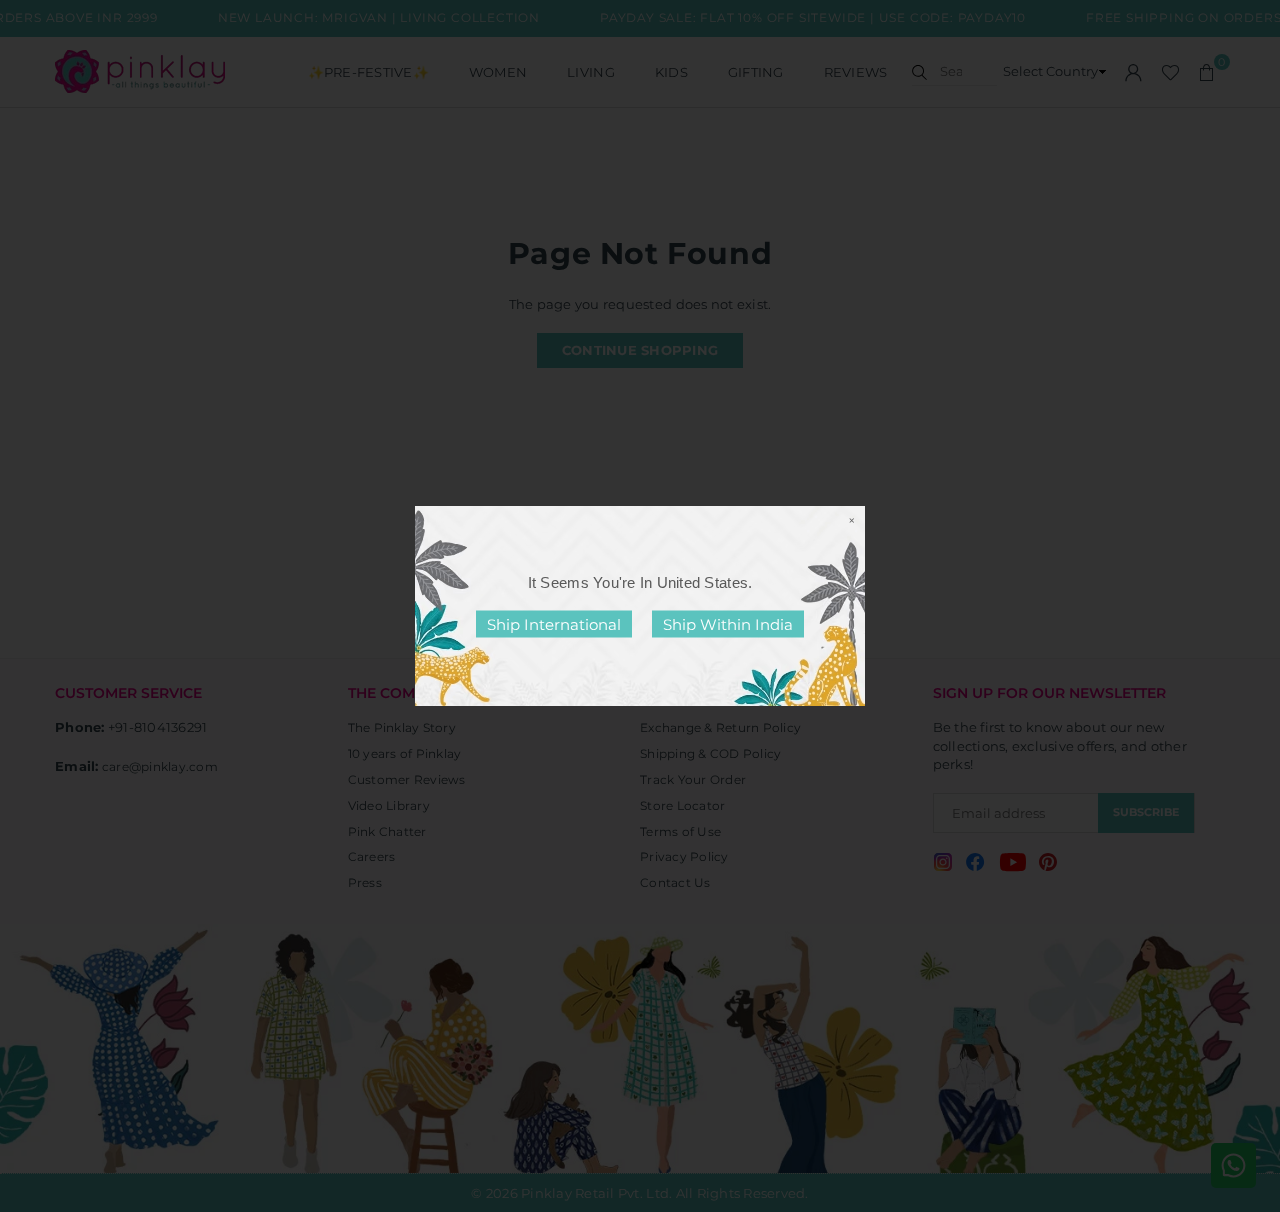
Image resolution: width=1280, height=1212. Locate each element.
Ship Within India (728, 624)
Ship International (554, 624)
